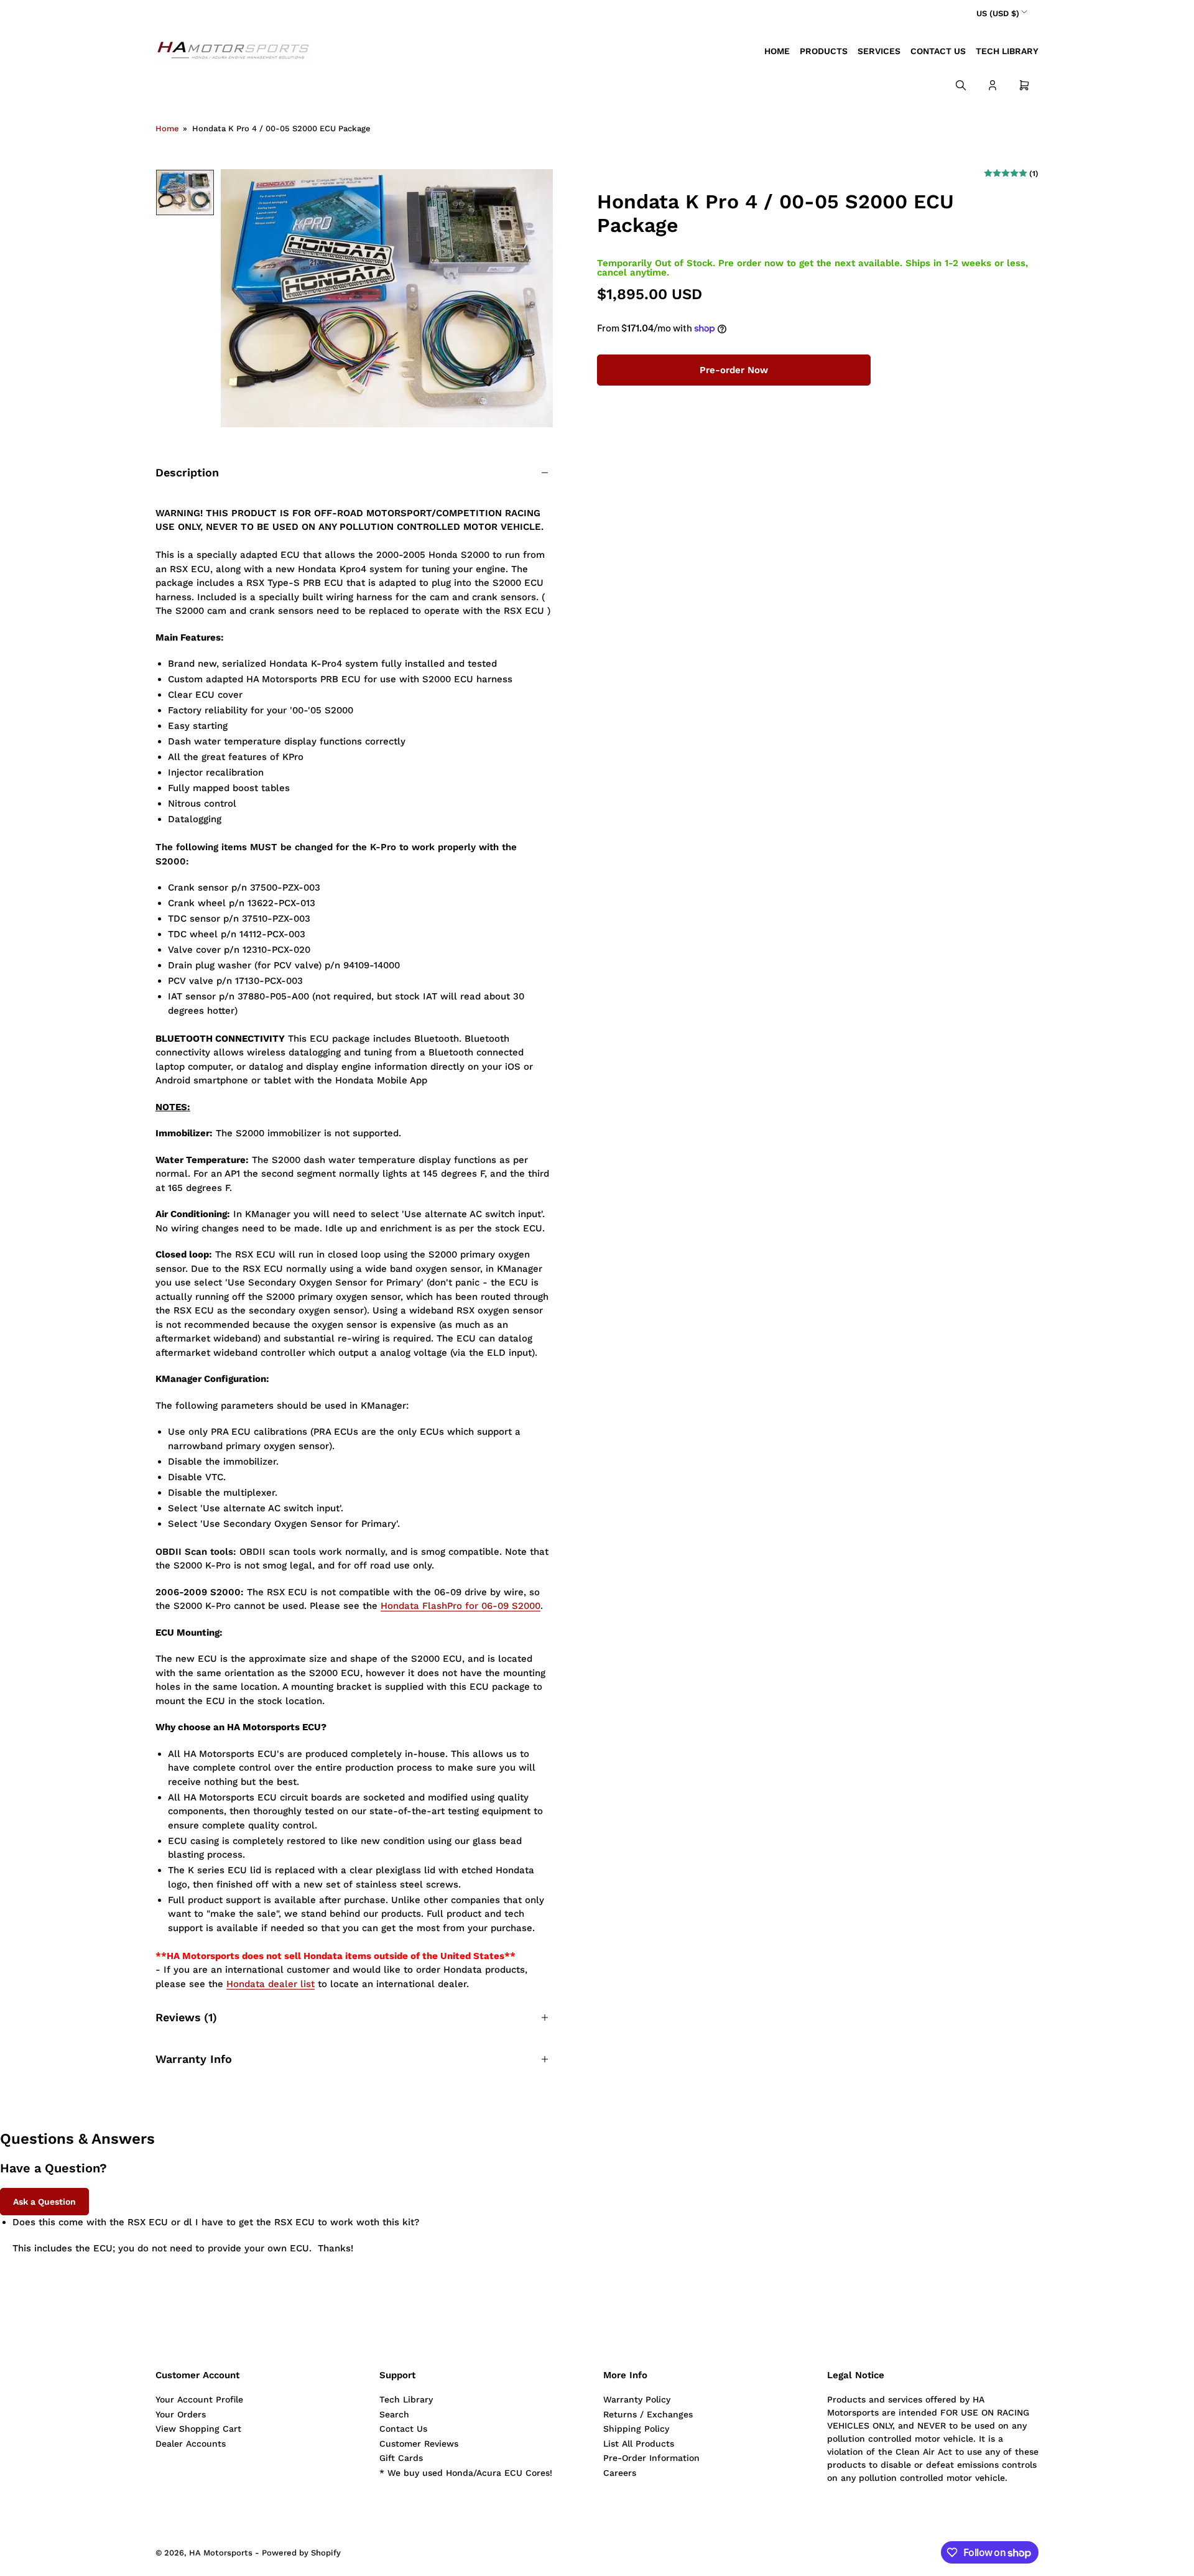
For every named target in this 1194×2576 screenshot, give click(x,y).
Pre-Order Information (651, 2458)
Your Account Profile (199, 2399)
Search (394, 2414)
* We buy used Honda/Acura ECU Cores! (466, 2473)
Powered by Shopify (301, 2553)
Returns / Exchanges (648, 2414)
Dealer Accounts (191, 2444)
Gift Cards (401, 2458)
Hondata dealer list (271, 1984)
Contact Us (938, 51)
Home (777, 51)
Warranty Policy (637, 2399)
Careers (620, 2473)
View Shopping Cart (198, 2429)
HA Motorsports (221, 2553)
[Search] (961, 85)
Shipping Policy (636, 2429)
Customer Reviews (419, 2444)
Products (824, 51)
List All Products (639, 2444)
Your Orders (181, 2414)
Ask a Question (44, 2202)
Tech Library (1007, 51)
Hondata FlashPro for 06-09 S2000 (460, 1606)
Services (879, 51)
